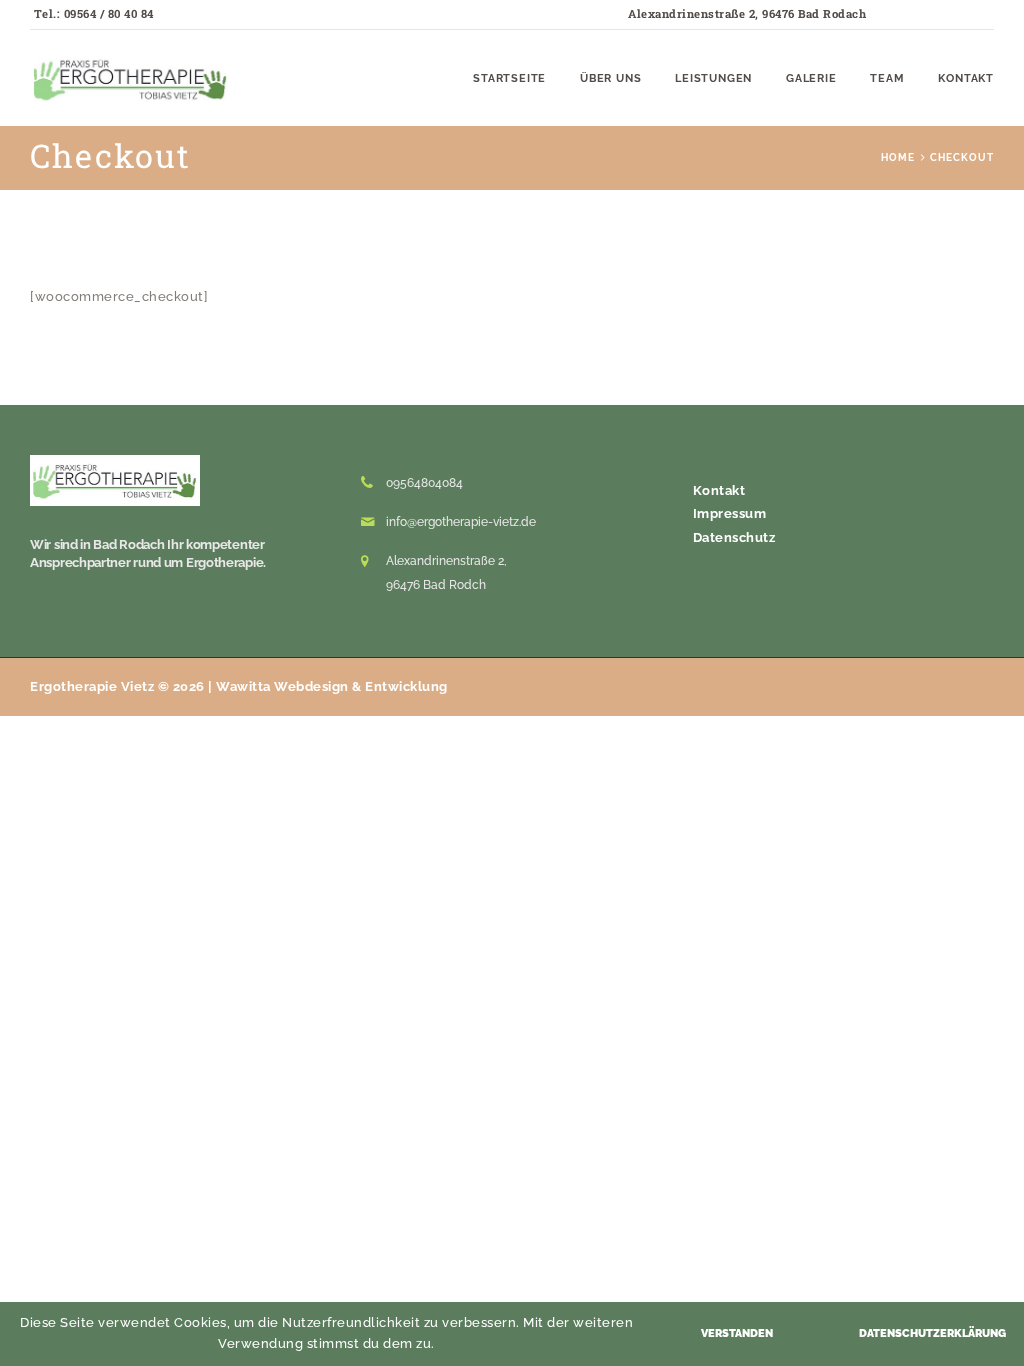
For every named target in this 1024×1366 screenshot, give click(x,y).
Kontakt (719, 490)
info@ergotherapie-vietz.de (461, 522)
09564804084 (424, 483)
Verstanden (737, 1333)
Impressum (730, 513)
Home (898, 157)
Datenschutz (734, 537)
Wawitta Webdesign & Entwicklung (332, 686)
